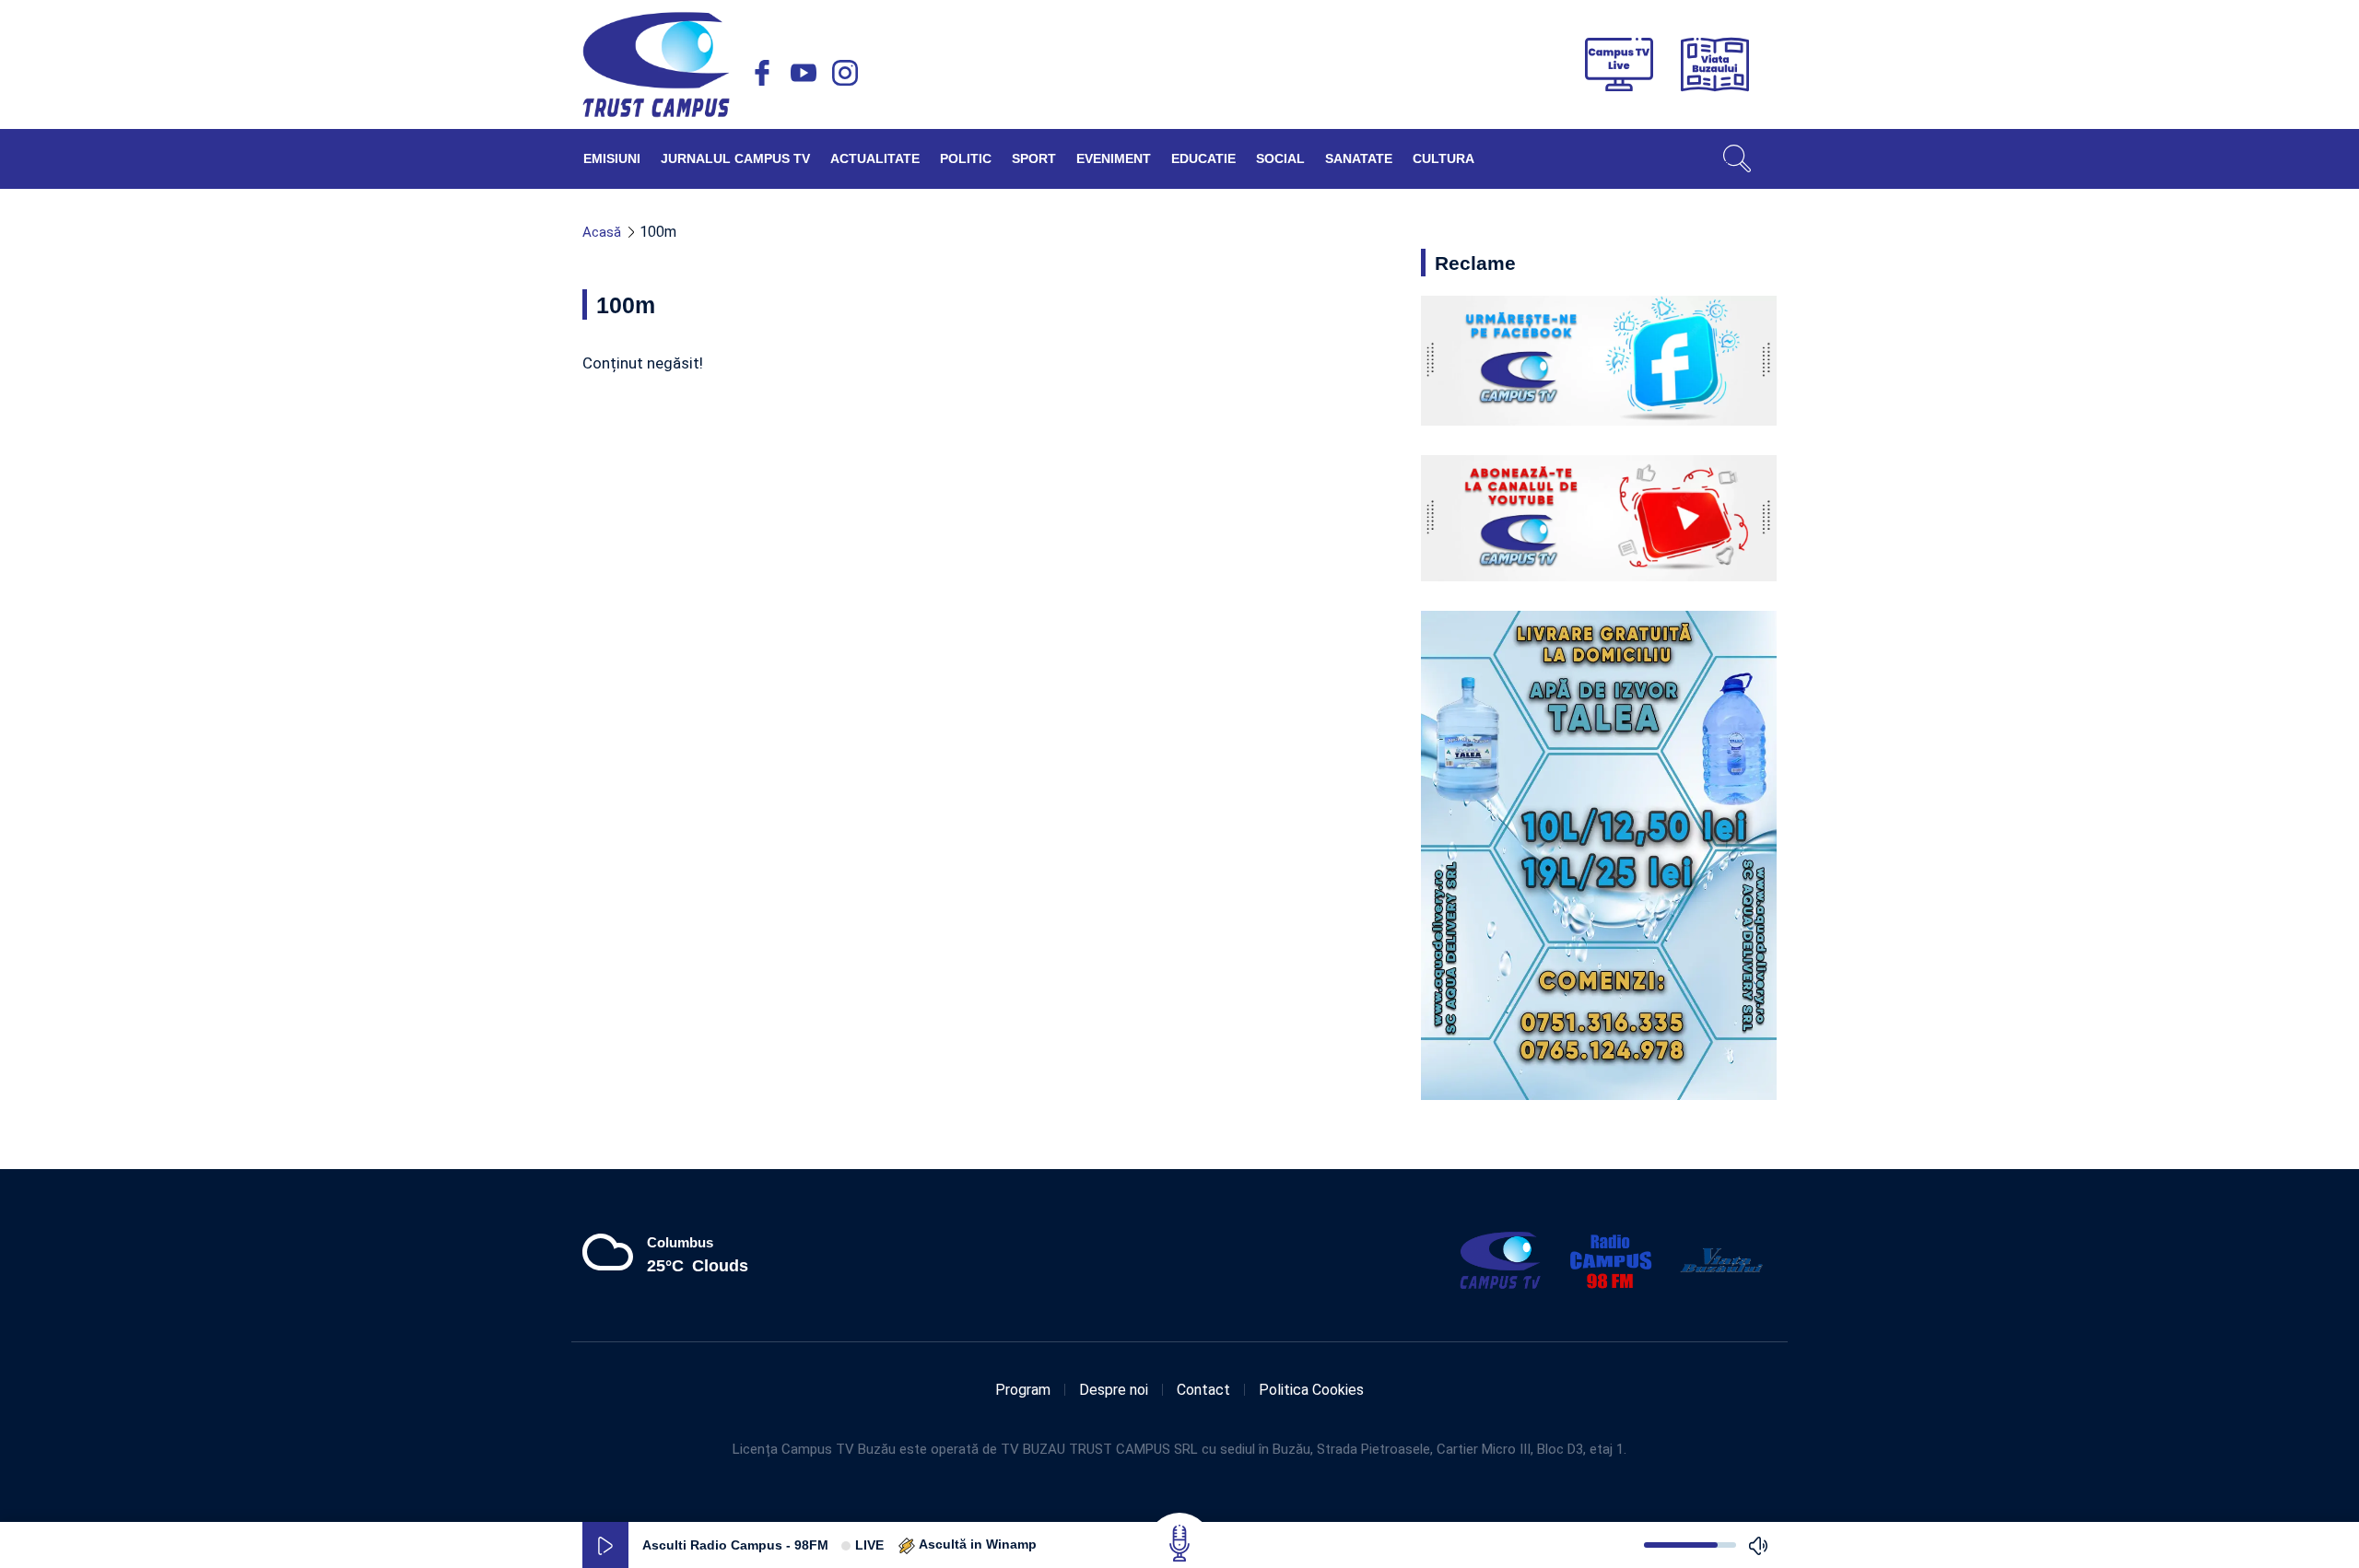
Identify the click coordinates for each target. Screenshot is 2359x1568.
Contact (1203, 1390)
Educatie (1203, 158)
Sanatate (1359, 158)
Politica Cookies (1311, 1390)
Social (1280, 158)
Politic (966, 158)
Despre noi (1114, 1390)
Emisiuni (612, 158)
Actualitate (875, 158)
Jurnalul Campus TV (735, 158)
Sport (1034, 158)
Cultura (1444, 158)
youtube (804, 73)
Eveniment (1114, 158)
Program (1023, 1390)
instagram (845, 73)
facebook (762, 73)
